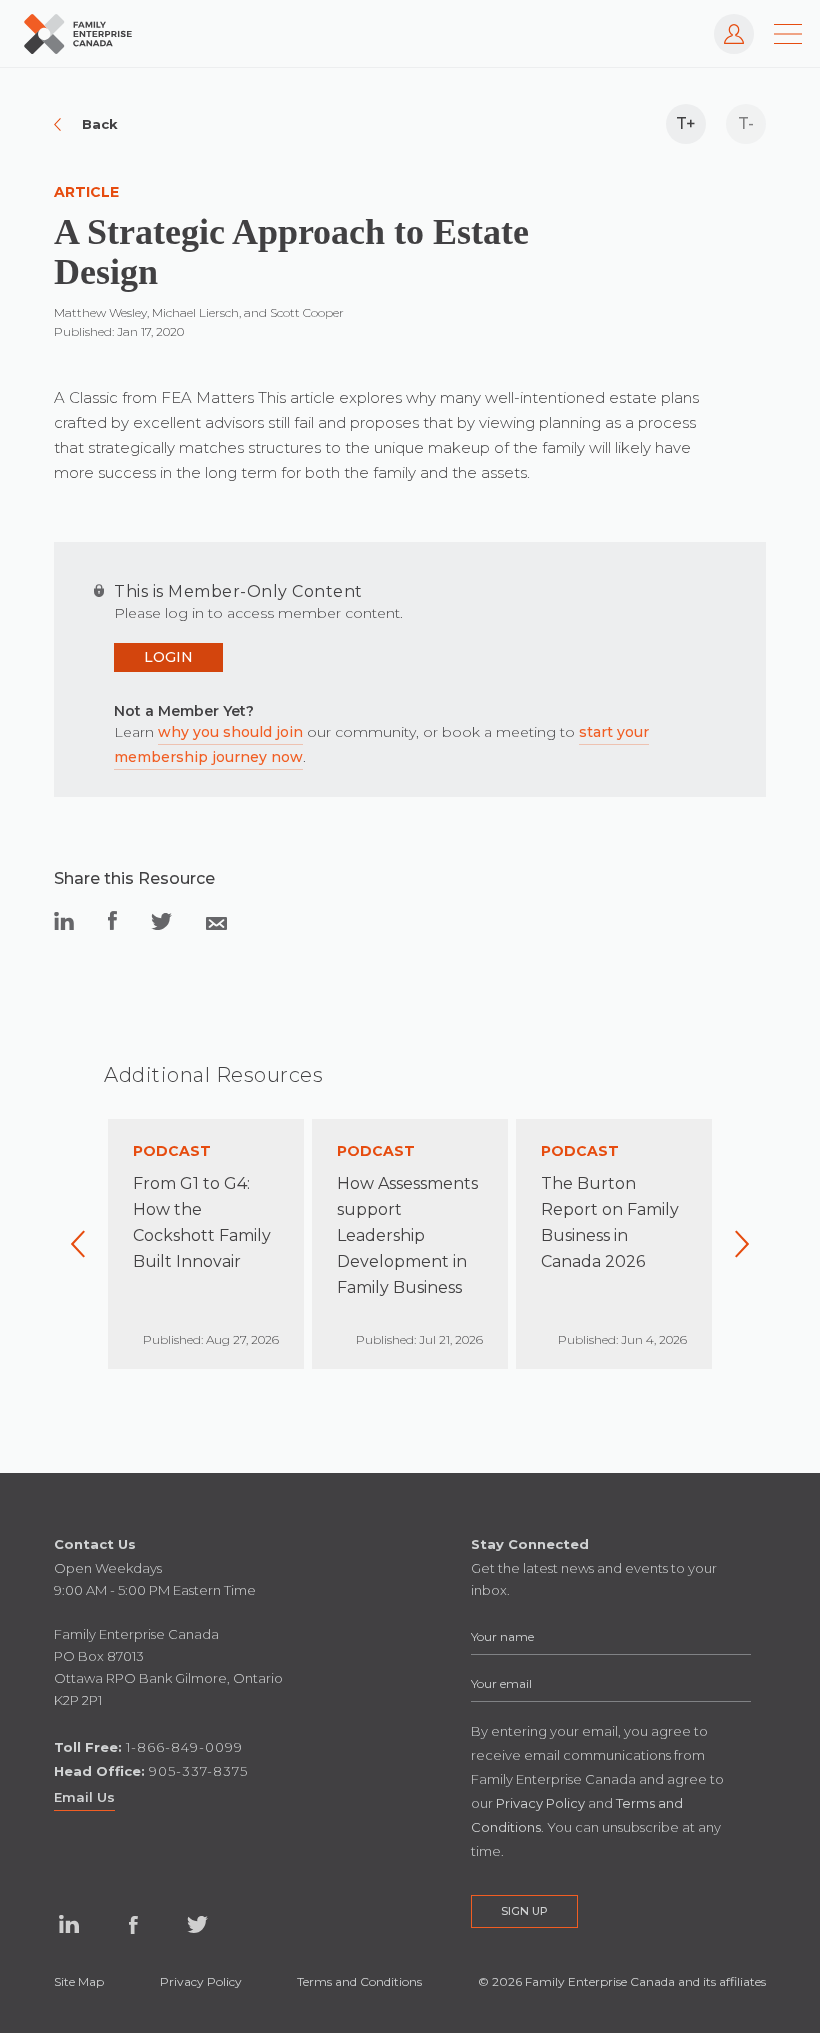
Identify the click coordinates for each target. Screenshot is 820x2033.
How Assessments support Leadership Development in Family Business (407, 1235)
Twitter (197, 1925)
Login (168, 657)
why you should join (230, 732)
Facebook (133, 1925)
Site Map (79, 1981)
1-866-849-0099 (184, 1747)
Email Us (84, 1797)
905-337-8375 (198, 1771)
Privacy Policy (201, 1981)
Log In (724, 23)
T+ (686, 123)
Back (100, 124)
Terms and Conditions (359, 1981)
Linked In (69, 1925)
